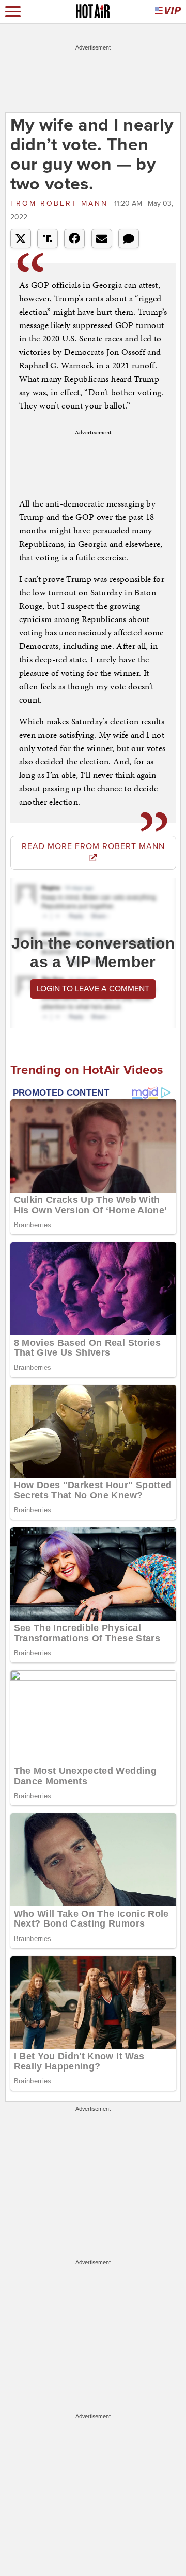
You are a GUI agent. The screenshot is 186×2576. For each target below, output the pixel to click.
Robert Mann (61, 203)
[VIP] (168, 12)
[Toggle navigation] (13, 12)
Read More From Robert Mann (93, 846)
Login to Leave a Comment (93, 989)
